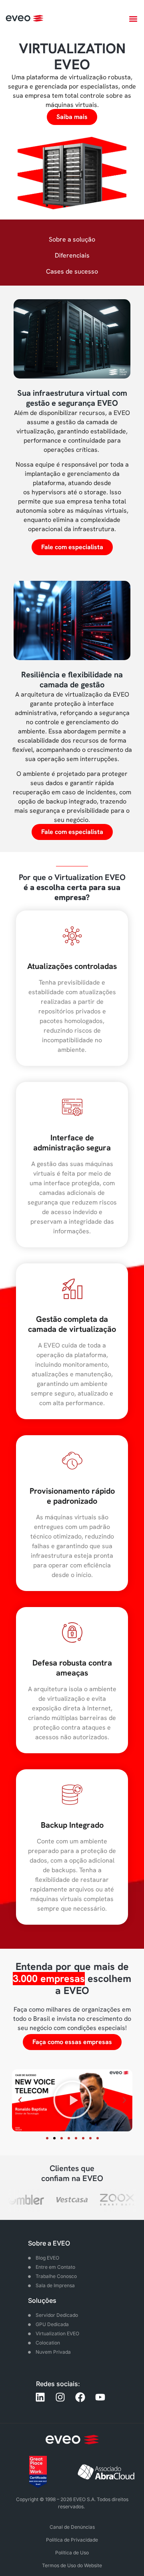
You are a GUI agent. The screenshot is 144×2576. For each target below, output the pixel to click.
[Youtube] (100, 2397)
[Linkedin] (40, 2397)
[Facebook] (80, 2397)
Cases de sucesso (72, 271)
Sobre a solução (72, 239)
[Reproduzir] (72, 2100)
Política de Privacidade (72, 2540)
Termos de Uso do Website (72, 2565)
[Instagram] (60, 2397)
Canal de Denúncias (72, 2527)
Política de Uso (72, 2553)
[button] (133, 19)
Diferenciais (72, 255)
